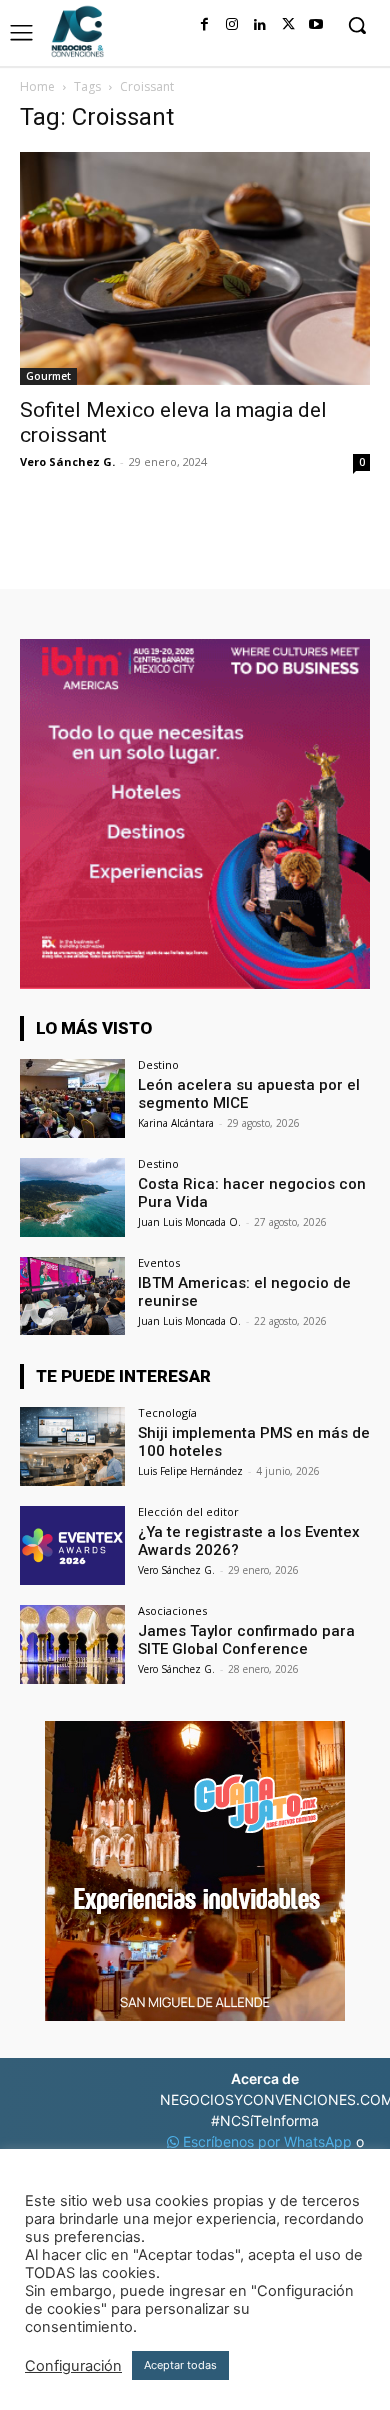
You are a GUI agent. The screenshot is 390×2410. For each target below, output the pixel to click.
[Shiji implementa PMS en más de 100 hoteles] (72, 1446)
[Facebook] (204, 25)
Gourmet (48, 376)
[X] (288, 25)
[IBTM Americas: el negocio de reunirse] (72, 1296)
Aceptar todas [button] (180, 2365)
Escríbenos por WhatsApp (267, 2141)
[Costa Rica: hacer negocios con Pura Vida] (72, 1197)
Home (37, 86)
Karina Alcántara (176, 1123)
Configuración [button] (73, 2366)
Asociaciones (172, 1610)
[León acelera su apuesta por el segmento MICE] (72, 1098)
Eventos (159, 1262)
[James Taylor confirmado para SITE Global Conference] (72, 1644)
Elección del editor (188, 1511)
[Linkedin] (260, 25)
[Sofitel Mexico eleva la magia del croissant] (195, 268)
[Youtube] (316, 25)
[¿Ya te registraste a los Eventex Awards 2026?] (72, 1545)
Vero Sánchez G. (67, 461)
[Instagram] (232, 25)
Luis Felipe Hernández (190, 1471)
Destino (158, 1064)
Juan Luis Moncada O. (189, 1222)
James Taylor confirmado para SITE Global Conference (246, 1640)
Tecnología (167, 1412)
